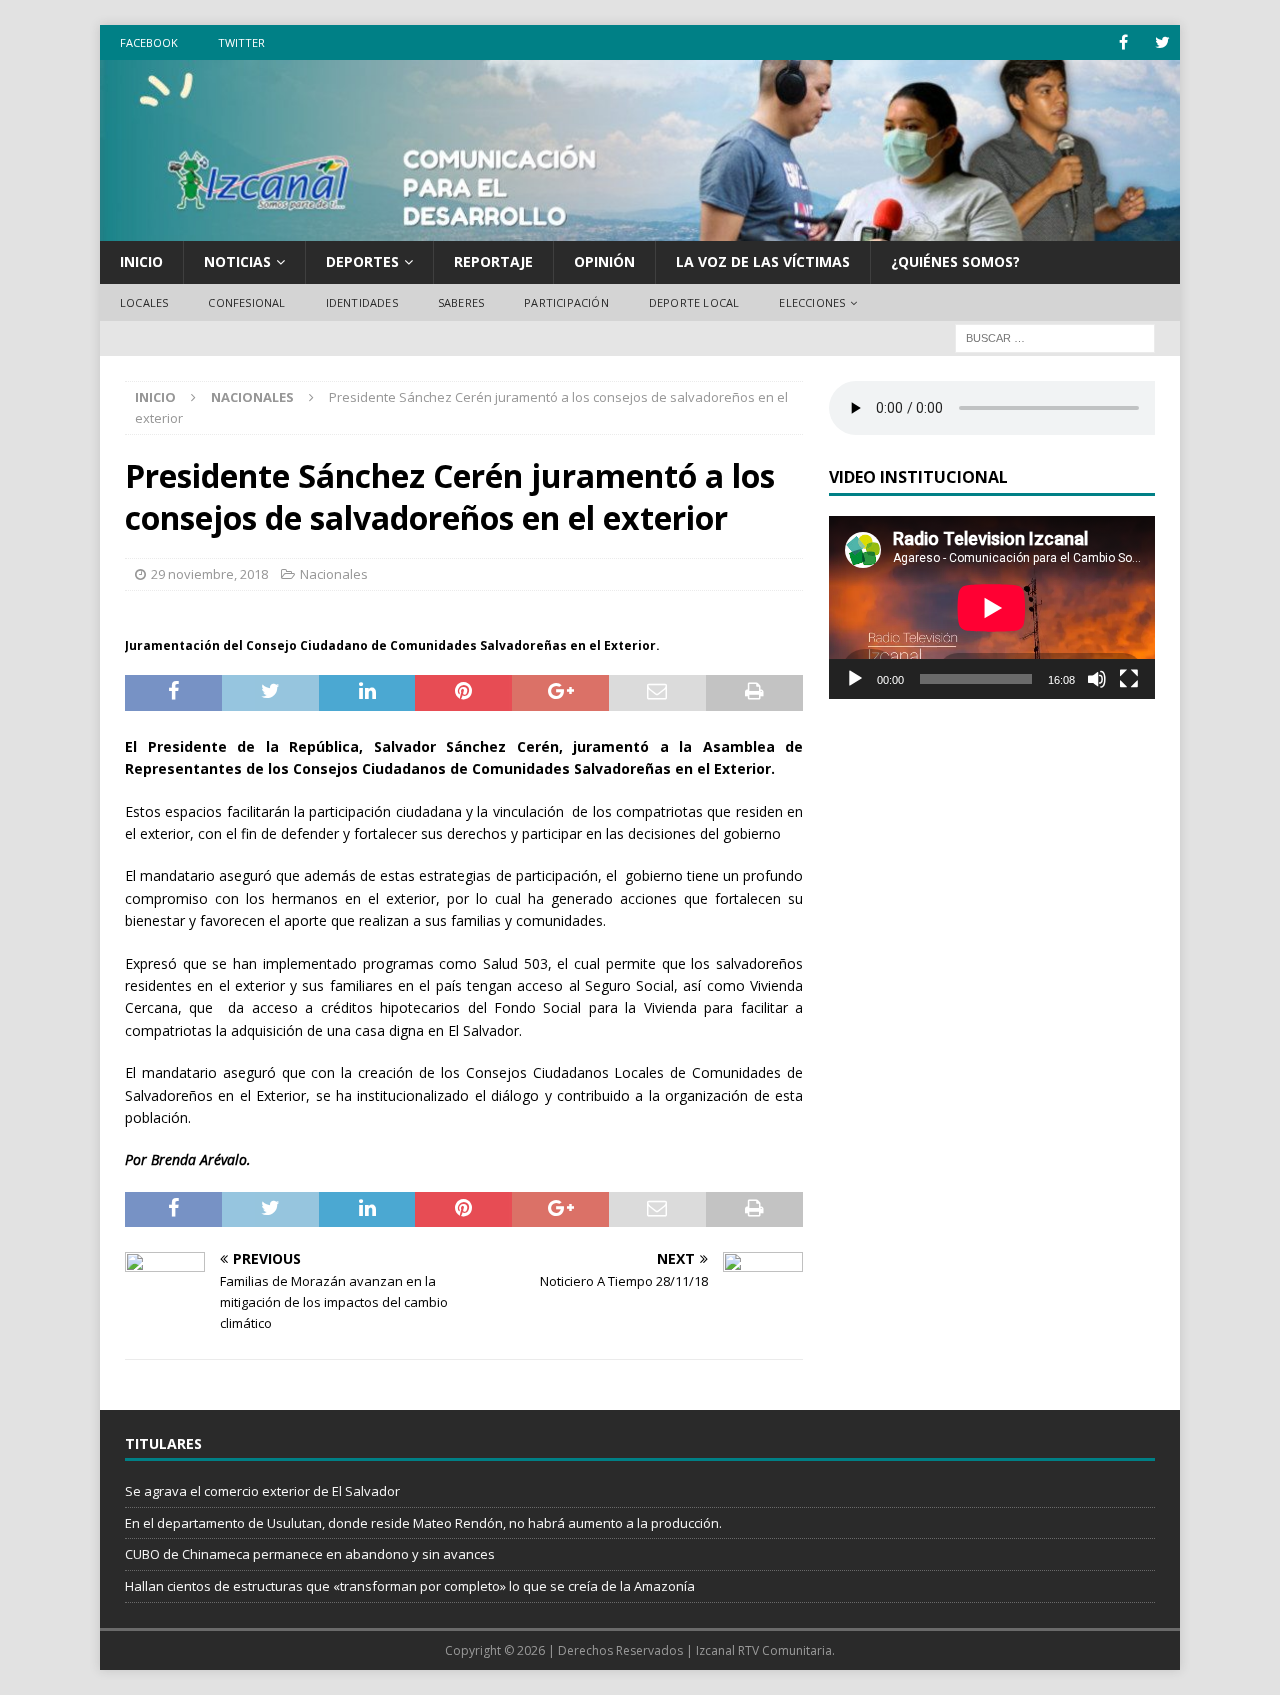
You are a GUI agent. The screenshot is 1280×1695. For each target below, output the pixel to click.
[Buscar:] (1055, 337)
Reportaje (493, 261)
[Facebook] (1123, 42)
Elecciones (812, 302)
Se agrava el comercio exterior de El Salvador (262, 1491)
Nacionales (334, 574)
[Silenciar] (1097, 679)
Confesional (246, 302)
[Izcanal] (640, 229)
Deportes (362, 261)
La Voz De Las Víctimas (763, 261)
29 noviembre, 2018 (209, 574)
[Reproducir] (855, 679)
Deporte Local (694, 302)
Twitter (241, 42)
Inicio (141, 261)
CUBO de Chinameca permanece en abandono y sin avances (310, 1554)
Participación (566, 302)
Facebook (149, 42)
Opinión (604, 261)
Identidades (362, 302)
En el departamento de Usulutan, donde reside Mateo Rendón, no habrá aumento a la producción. (423, 1523)
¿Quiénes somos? (955, 261)
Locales (144, 302)
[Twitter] (1162, 42)
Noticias (237, 261)
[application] (992, 607)
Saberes (461, 302)
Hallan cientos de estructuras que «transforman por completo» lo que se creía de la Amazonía (410, 1586)
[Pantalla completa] (1129, 679)
